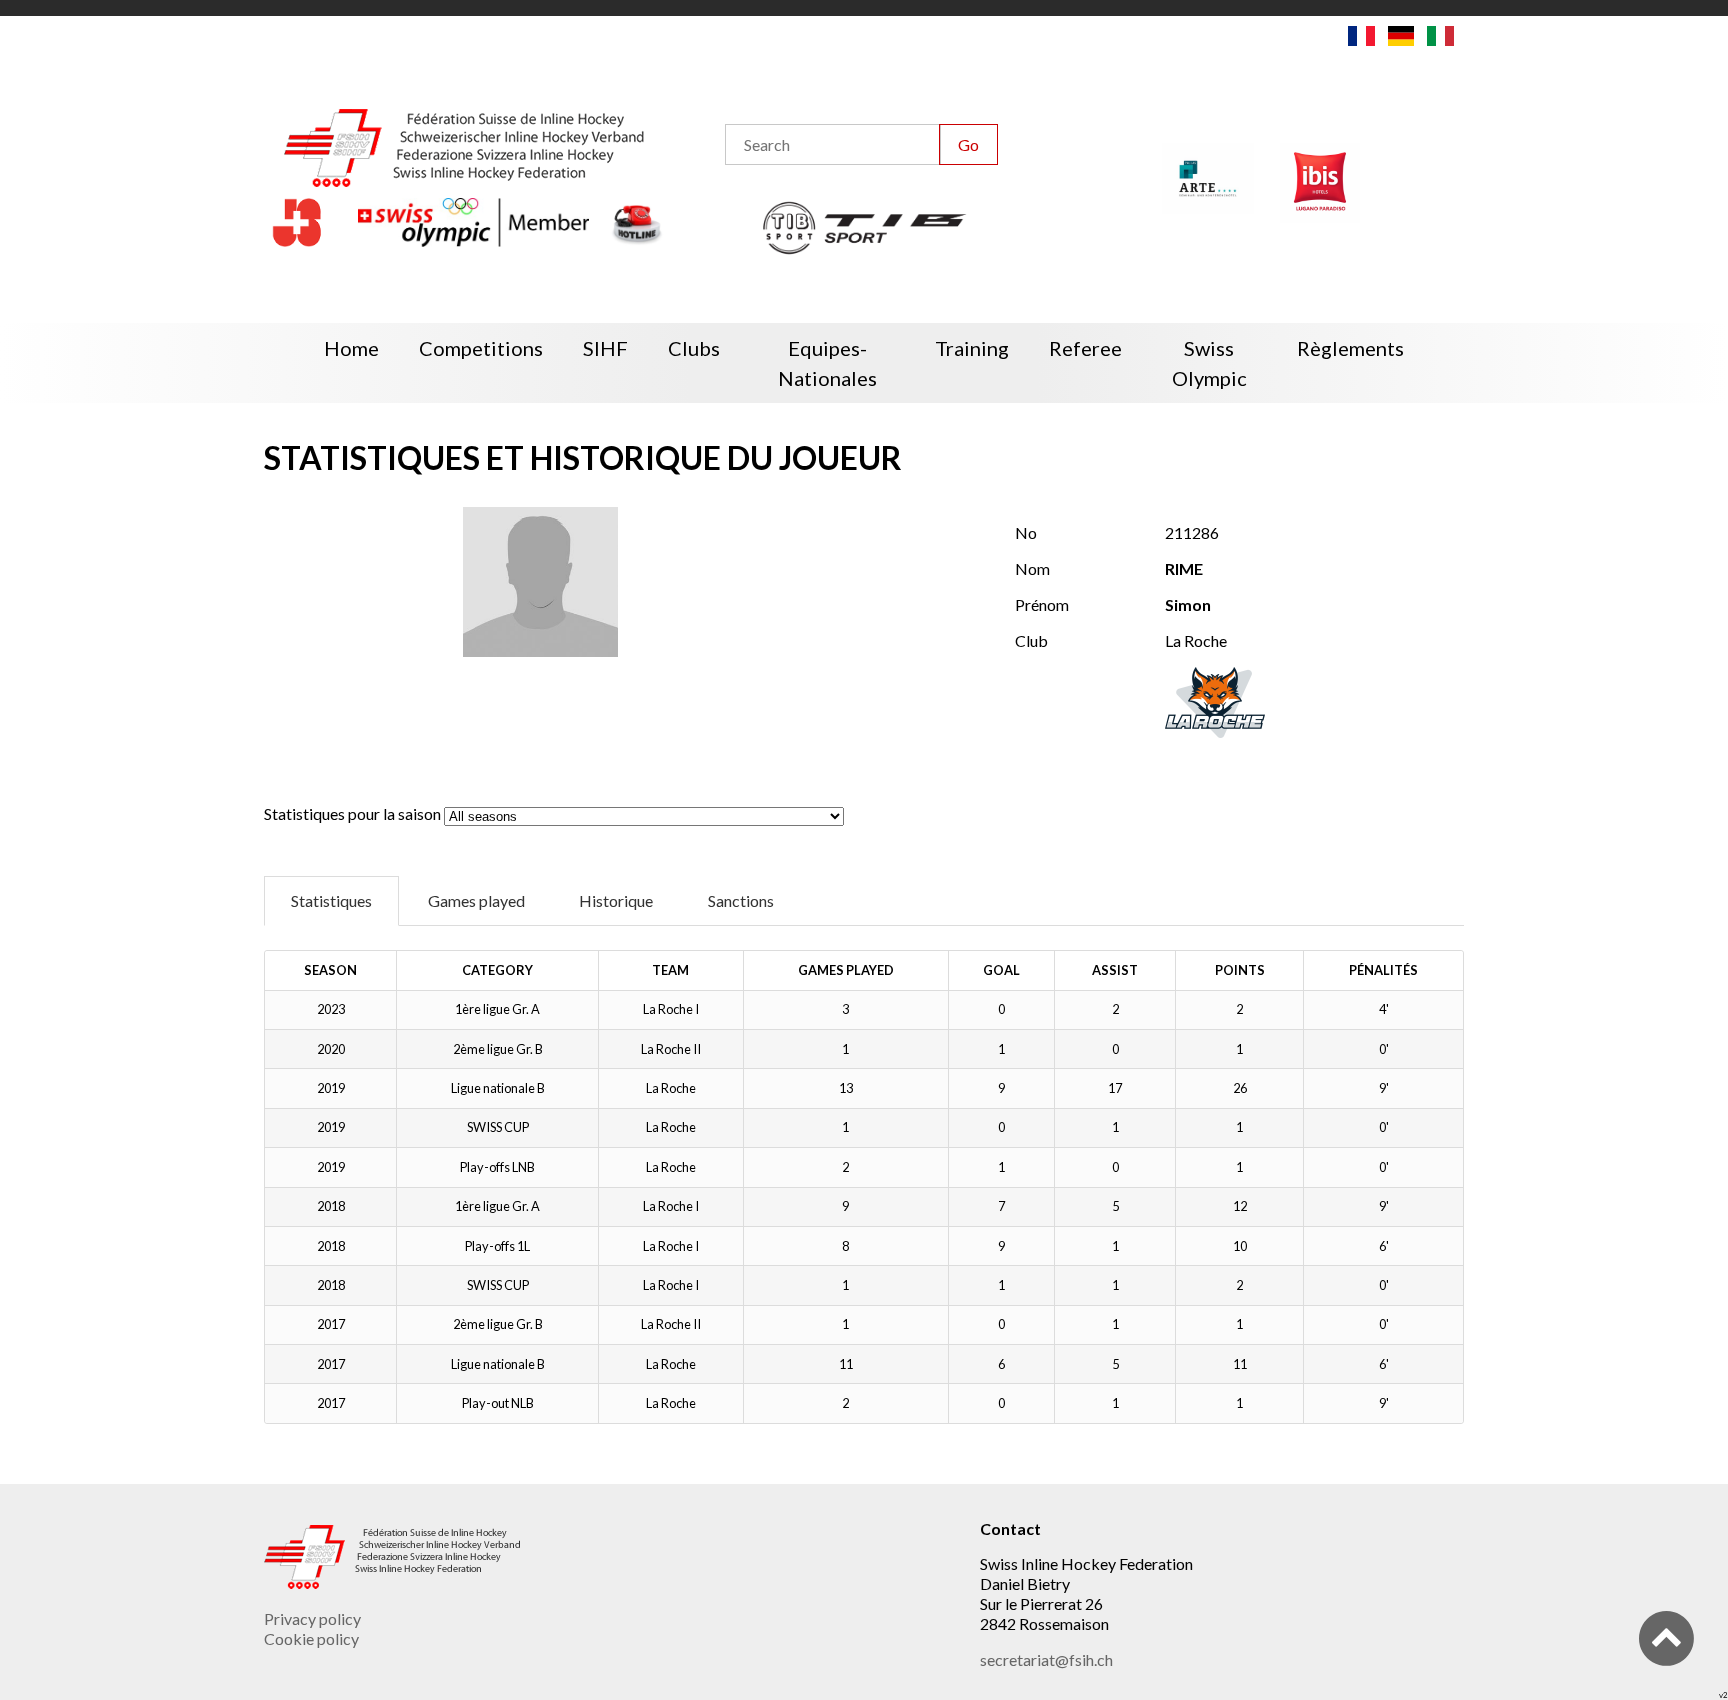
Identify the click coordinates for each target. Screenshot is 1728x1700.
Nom (1032, 568)
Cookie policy (311, 1638)
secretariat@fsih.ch (1046, 1659)
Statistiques (331, 900)
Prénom (1042, 604)
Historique (616, 900)
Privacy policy (312, 1618)
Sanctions (741, 900)
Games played (476, 900)
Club (1031, 640)
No (1026, 532)
